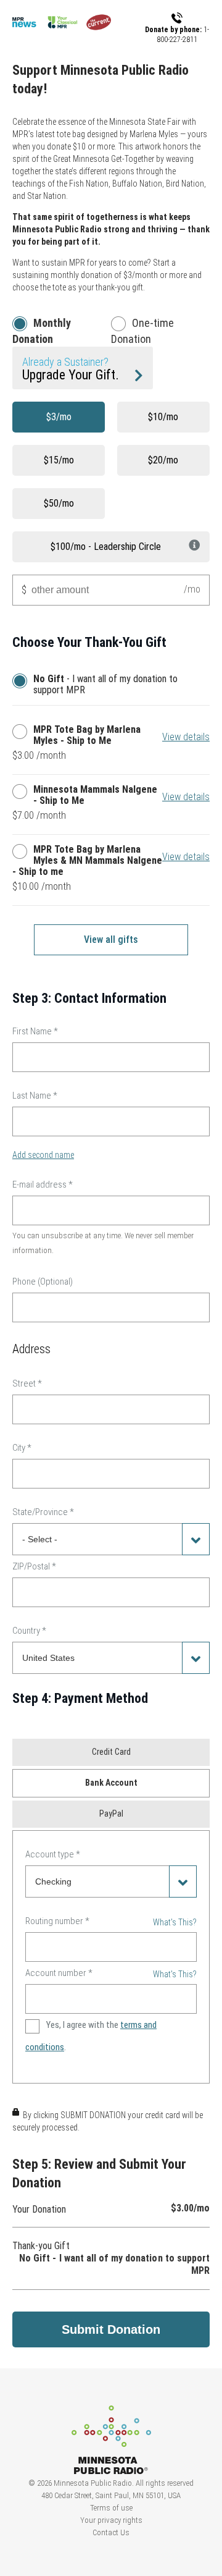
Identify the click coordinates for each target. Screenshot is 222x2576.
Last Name (35, 1096)
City (22, 1448)
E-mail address (43, 1185)
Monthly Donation (42, 331)
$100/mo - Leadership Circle (106, 547)
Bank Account (111, 1783)
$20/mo (163, 460)
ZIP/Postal (34, 1566)
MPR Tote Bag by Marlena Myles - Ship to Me (23, 732)
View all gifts (111, 940)
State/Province (43, 1512)
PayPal (111, 1814)
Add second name (43, 1155)
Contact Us (111, 2532)
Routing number (57, 1921)
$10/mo (163, 417)
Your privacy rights (111, 2520)
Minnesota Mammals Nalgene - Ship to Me (23, 792)
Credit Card (111, 1752)
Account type (53, 1854)
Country (29, 1631)
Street (27, 1383)
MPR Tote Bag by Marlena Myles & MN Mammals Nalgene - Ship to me (23, 851)
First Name (35, 1031)
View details (186, 737)
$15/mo (59, 460)
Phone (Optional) (43, 1282)
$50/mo (59, 503)
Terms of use (111, 2508)
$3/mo (59, 417)
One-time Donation (142, 331)
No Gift (23, 681)
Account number (59, 1973)
